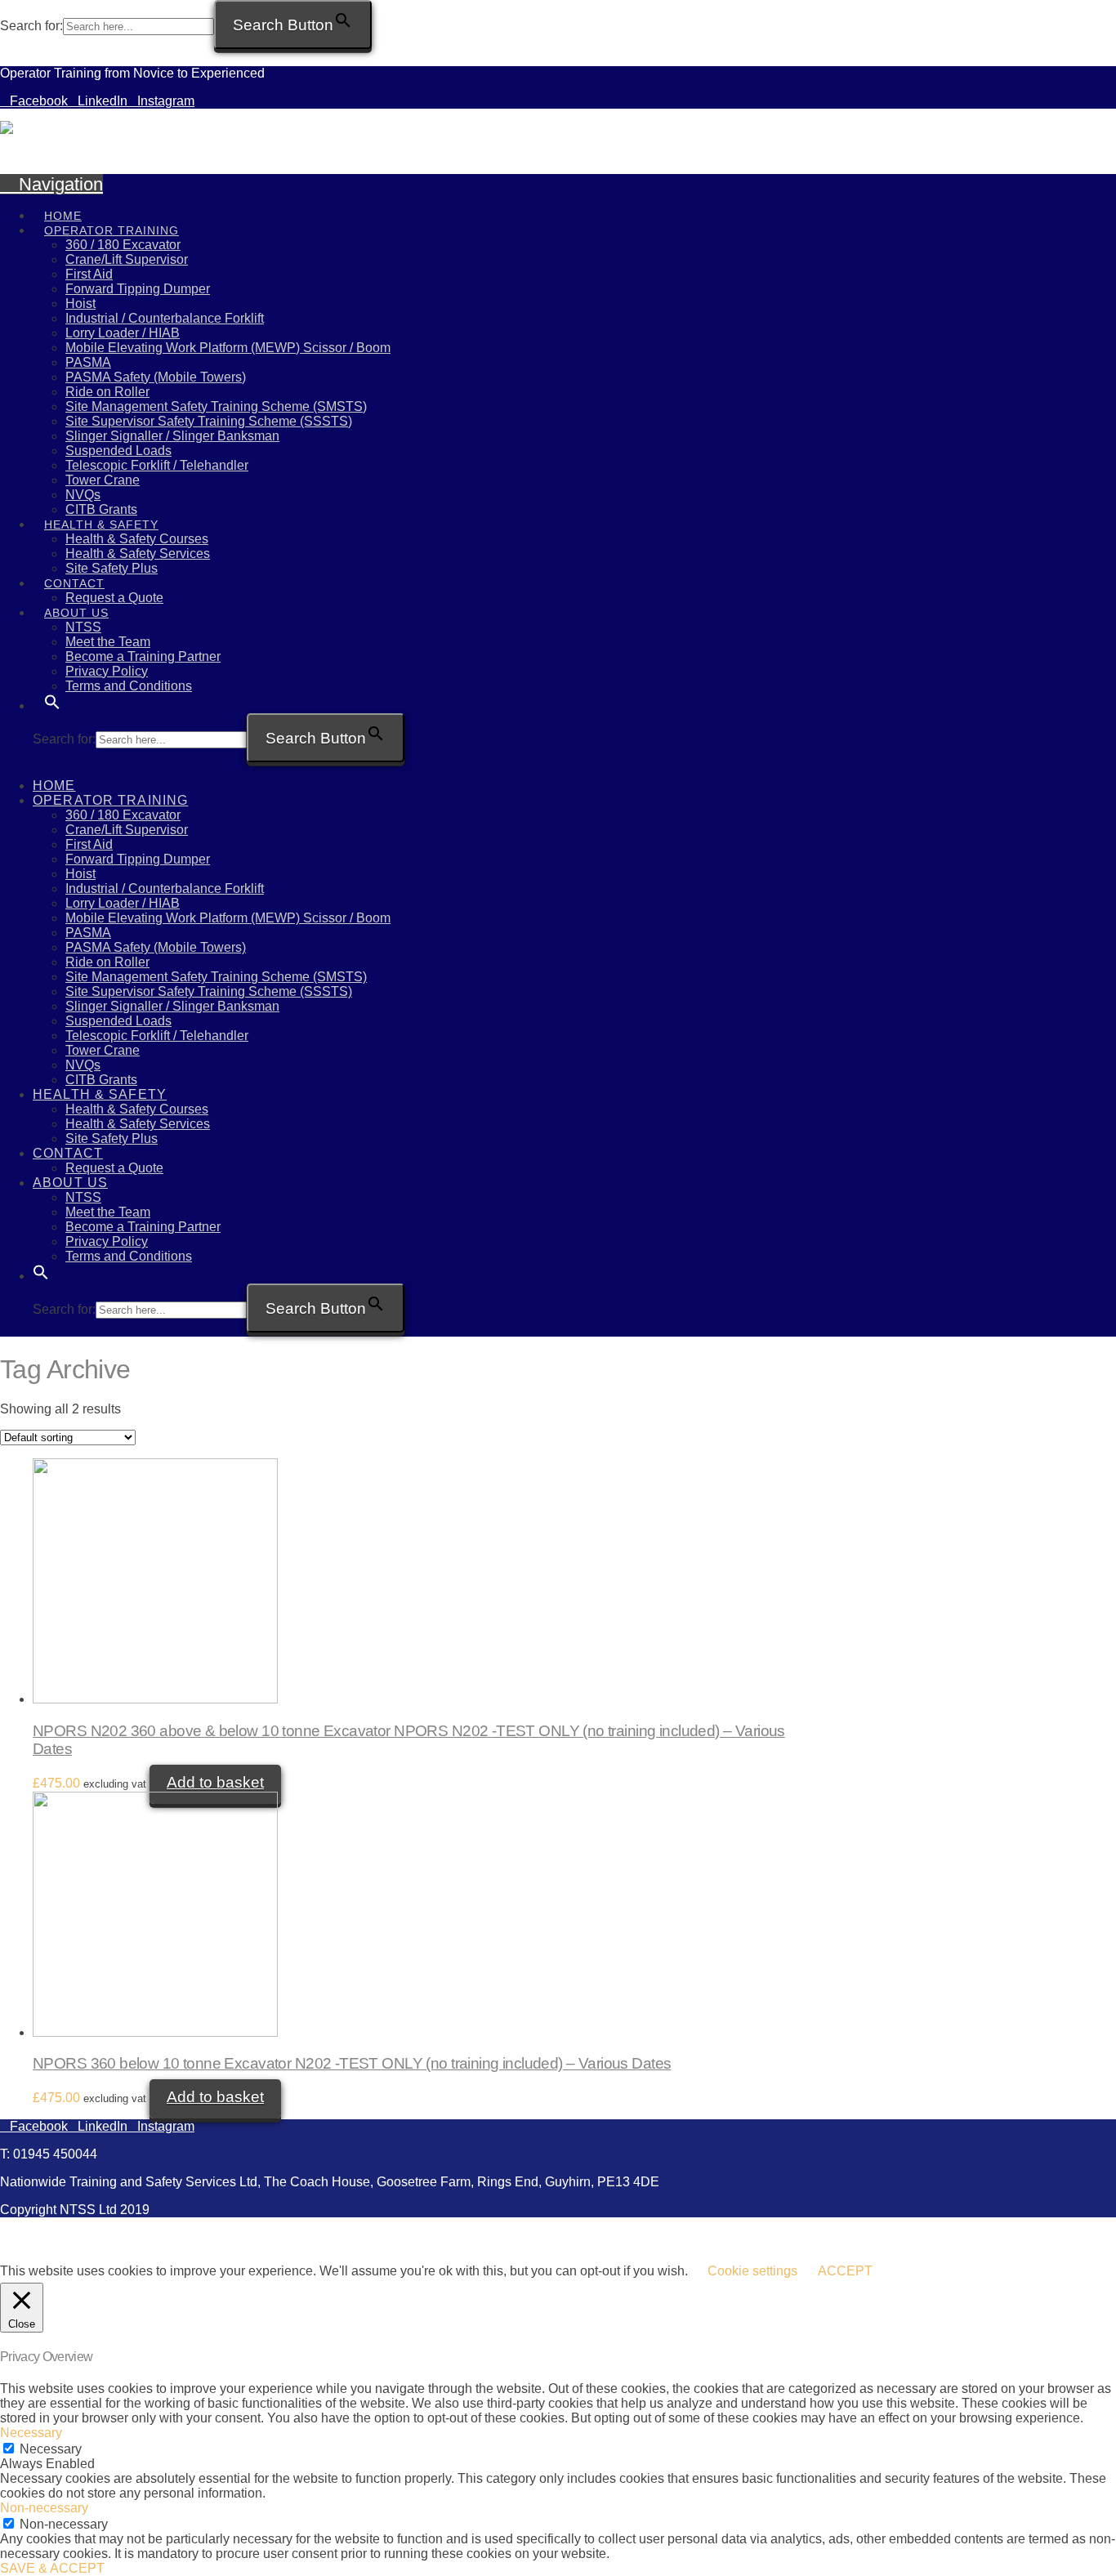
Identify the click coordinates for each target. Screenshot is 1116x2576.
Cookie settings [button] (752, 2271)
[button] (52, 692)
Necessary (51, 2449)
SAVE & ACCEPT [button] (52, 2568)
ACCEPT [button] (845, 2271)
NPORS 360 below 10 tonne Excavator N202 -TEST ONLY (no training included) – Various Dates (352, 2063)
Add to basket (215, 1782)
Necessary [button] (31, 2433)
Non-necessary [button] (44, 2508)
